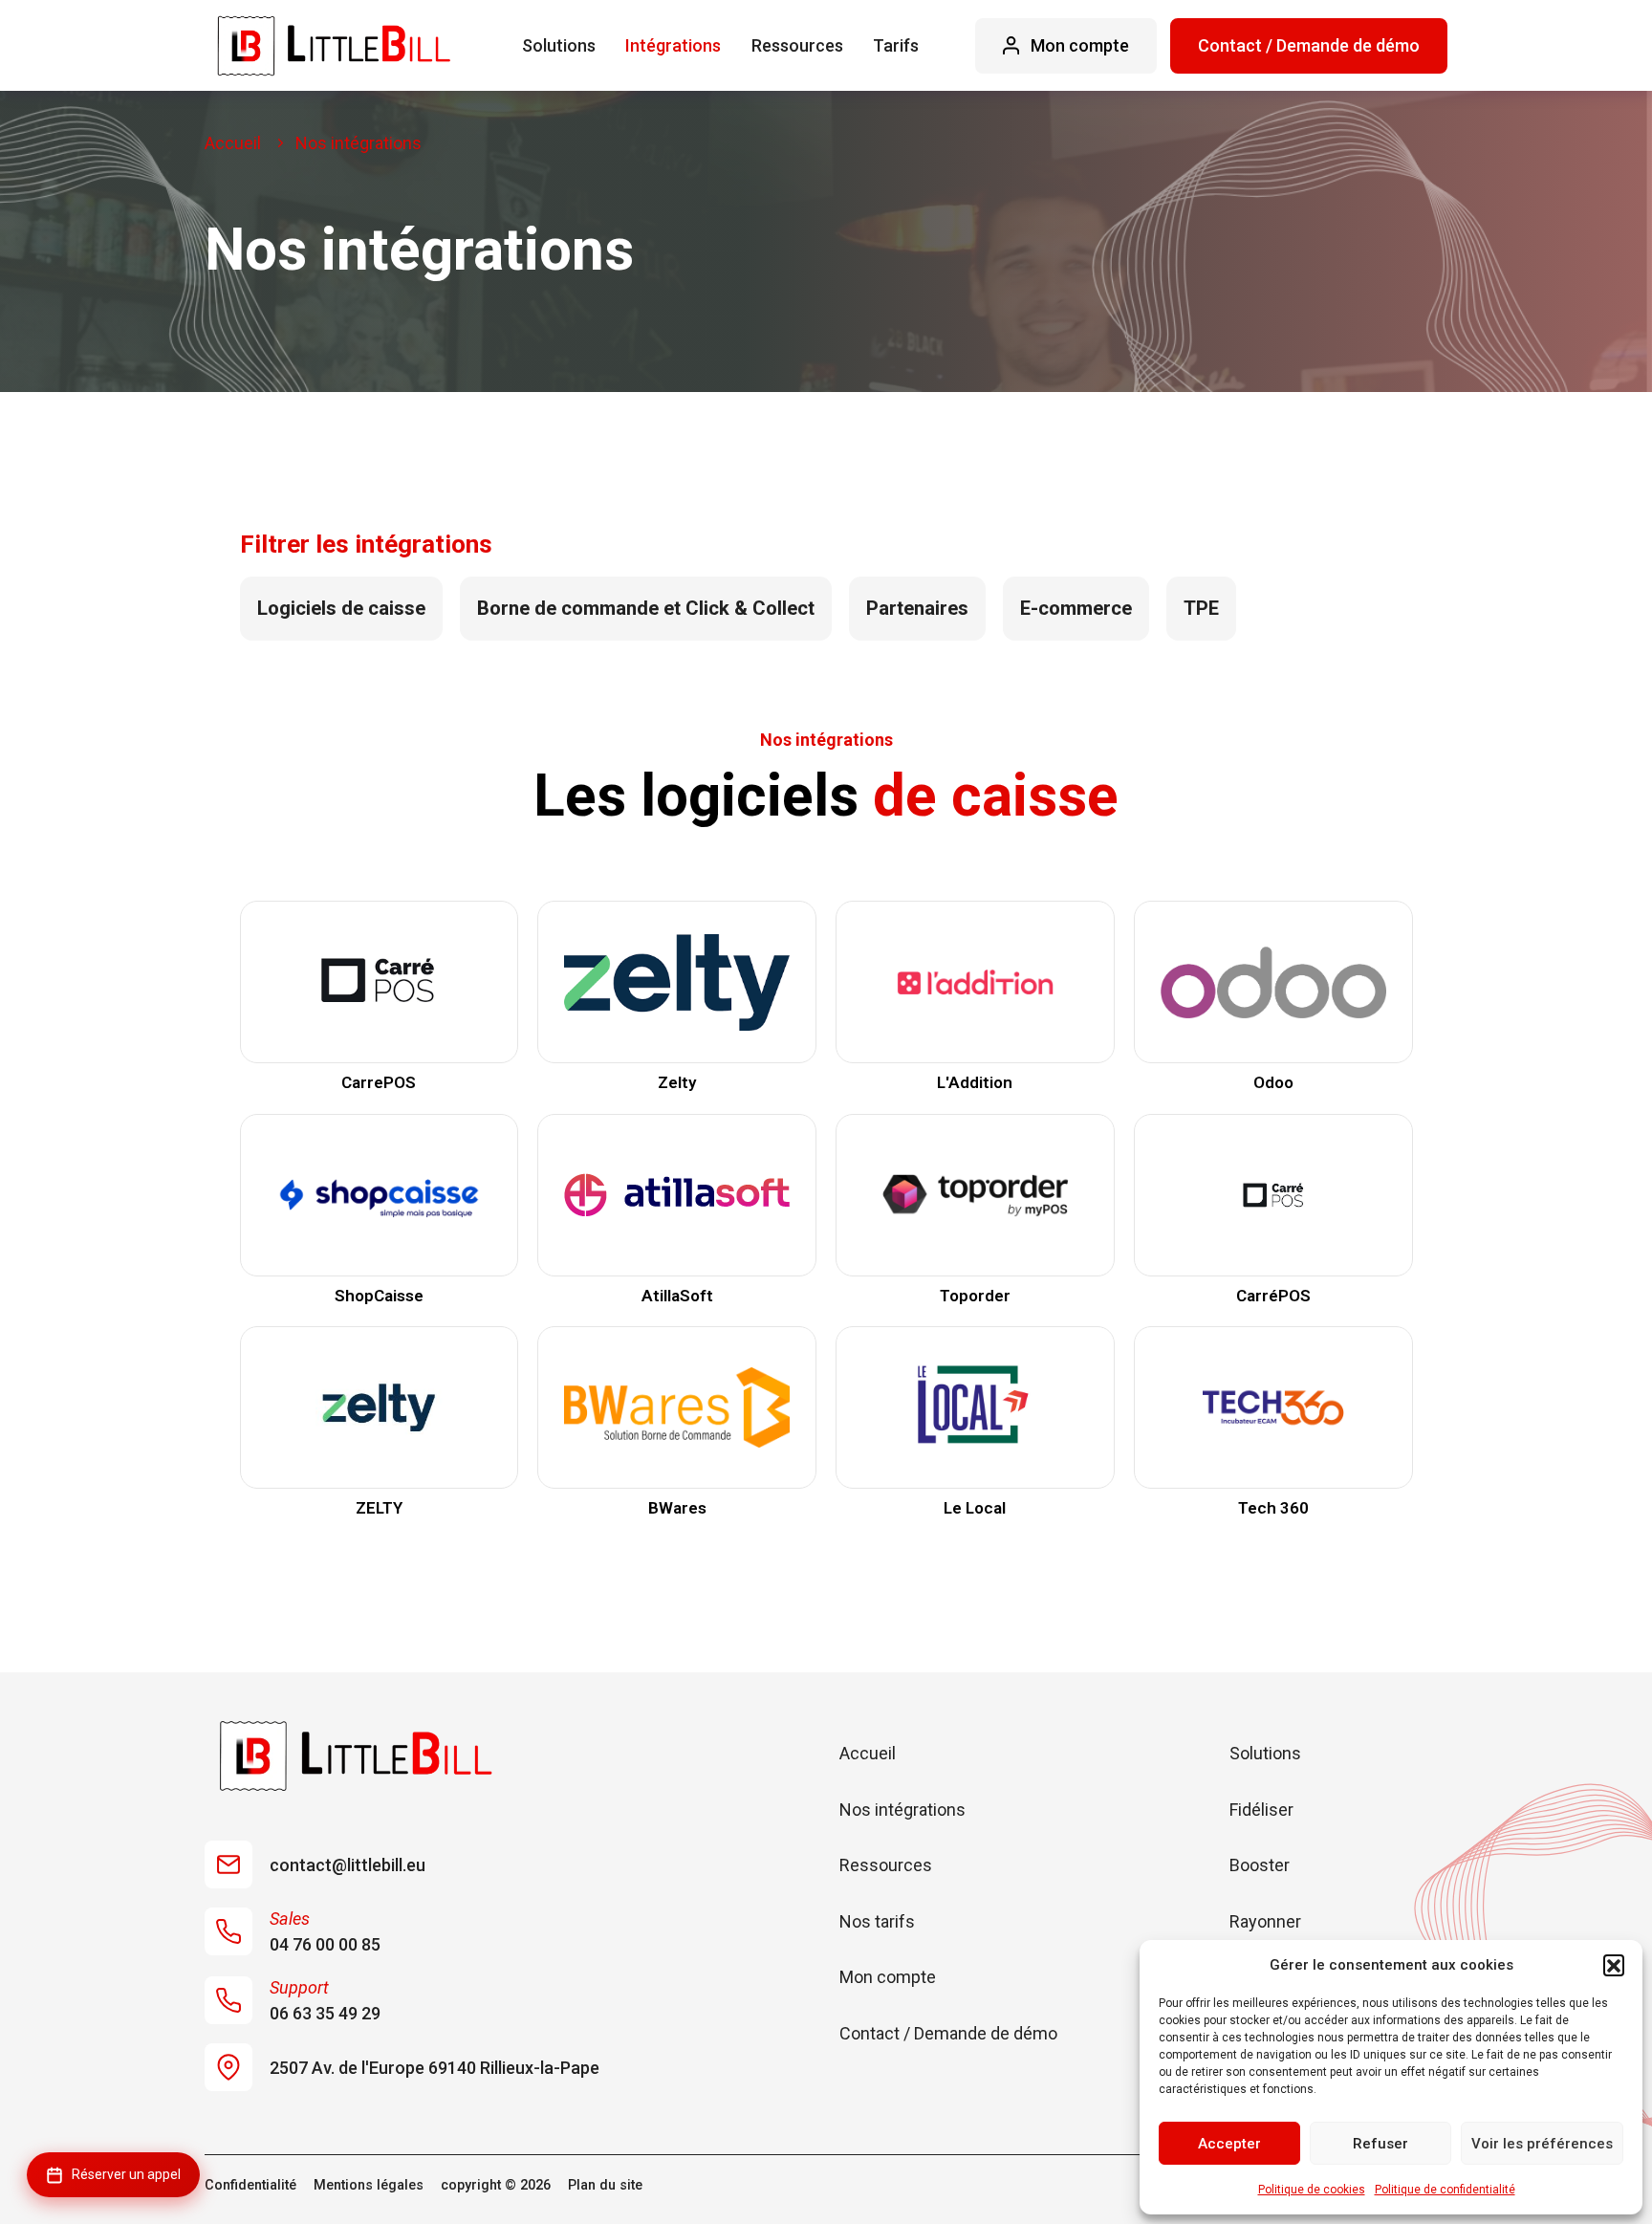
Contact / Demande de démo (1309, 45)
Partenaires (917, 608)
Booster (1260, 1865)
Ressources (797, 45)
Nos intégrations (902, 1810)
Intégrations (673, 45)
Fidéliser (1261, 1810)
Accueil (868, 1753)
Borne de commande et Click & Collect (646, 608)
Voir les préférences (1542, 2144)
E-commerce (1076, 608)
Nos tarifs (877, 1921)
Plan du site (605, 2185)
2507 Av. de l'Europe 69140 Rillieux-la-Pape (435, 2068)
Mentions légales (369, 2185)
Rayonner (1265, 1921)
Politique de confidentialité (1445, 2190)
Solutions (559, 45)
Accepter (1229, 2144)
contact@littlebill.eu (348, 1865)
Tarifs (896, 45)
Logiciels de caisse (341, 608)
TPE (1201, 608)
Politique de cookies (1312, 2190)
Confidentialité (250, 2185)
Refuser (1380, 2144)
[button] (1614, 1965)
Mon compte (888, 1977)
